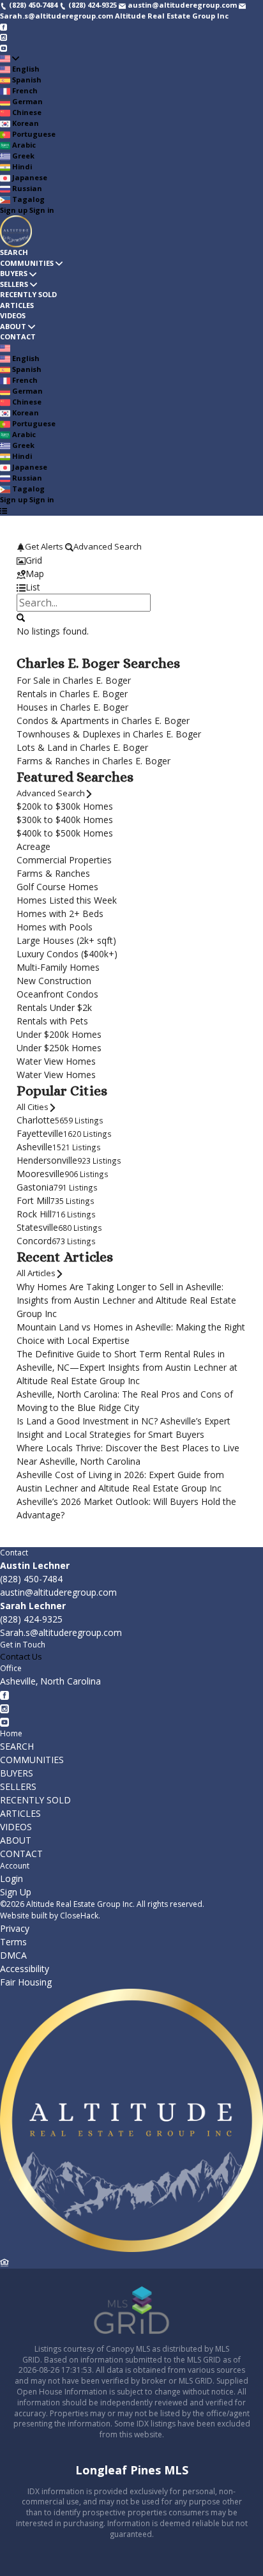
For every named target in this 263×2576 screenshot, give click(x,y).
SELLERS (14, 284)
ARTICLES (17, 305)
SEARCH (14, 252)
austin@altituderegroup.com (58, 1592)
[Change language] (10, 58)
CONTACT (18, 336)
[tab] (131, 560)
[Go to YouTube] (4, 47)
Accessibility (25, 1969)
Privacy (15, 1928)
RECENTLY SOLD (28, 294)
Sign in (42, 210)
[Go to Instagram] (4, 37)
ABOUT (13, 326)
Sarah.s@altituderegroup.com (61, 1632)
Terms (13, 1942)
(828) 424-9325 (31, 1619)
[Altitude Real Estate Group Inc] (131, 2249)
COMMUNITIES (27, 263)
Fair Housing (26, 1982)
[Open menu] (4, 510)
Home (11, 1733)
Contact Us (21, 1656)
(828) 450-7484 (31, 1579)
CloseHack (79, 1916)
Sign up (14, 210)
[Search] (21, 617)
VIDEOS (13, 315)
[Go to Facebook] (4, 26)
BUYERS (14, 273)
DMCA (13, 1955)
